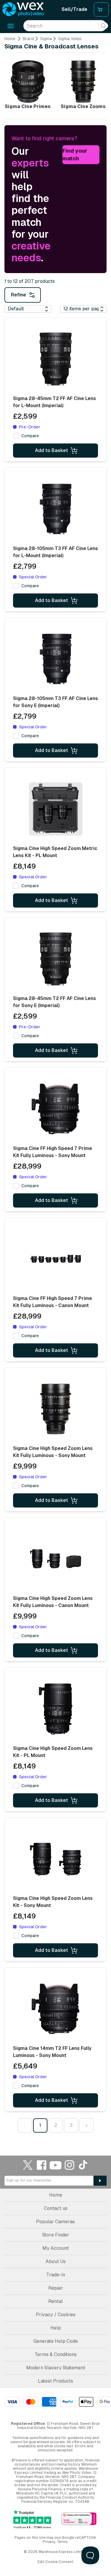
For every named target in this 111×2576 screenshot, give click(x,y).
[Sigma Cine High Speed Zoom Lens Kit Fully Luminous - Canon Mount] (56, 1559)
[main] (55, 1086)
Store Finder (56, 2235)
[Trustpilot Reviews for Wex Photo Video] (32, 2519)
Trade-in (56, 2275)
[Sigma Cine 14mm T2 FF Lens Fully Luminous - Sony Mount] (56, 2009)
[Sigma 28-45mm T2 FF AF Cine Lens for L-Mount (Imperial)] (56, 359)
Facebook (42, 2165)
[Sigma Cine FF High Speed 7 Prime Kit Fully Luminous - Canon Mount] (56, 1259)
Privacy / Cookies (56, 2315)
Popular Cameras (55, 2222)
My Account (56, 2248)
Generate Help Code (56, 2341)
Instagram (70, 2165)
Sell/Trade (74, 9)
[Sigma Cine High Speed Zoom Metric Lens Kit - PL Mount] (56, 809)
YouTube (56, 2165)
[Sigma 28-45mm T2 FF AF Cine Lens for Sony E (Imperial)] (56, 959)
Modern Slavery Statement (56, 2368)
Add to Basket (52, 450)
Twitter (28, 2165)
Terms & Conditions (56, 2354)
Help (56, 2328)
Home (10, 39)
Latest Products (55, 2381)
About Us (56, 2261)
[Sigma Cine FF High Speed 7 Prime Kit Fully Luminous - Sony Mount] (56, 1109)
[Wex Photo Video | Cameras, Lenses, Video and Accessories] (23, 9)
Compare (30, 436)
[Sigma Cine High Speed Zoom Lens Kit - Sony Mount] (56, 1859)
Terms (62, 2542)
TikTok (83, 2165)
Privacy (49, 2542)
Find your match (75, 155)
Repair (56, 2288)
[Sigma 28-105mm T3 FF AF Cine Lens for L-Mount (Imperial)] (56, 509)
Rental (55, 2301)
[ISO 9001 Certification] (79, 2519)
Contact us (56, 2208)
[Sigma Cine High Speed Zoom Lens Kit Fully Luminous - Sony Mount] (56, 1409)
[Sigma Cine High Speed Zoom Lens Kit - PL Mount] (56, 1709)
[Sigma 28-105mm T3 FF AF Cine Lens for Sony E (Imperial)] (56, 659)
